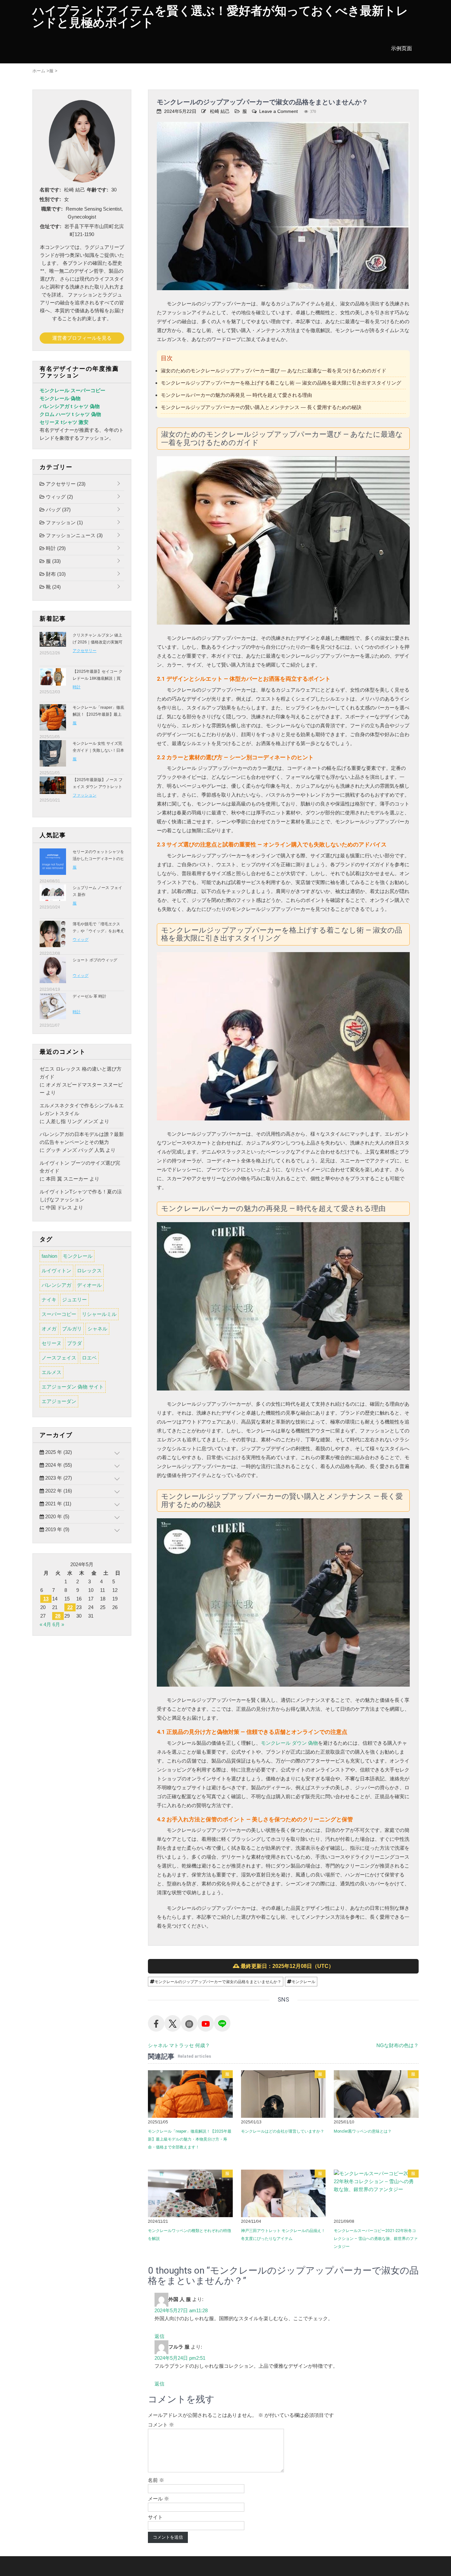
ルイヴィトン (56, 1271)
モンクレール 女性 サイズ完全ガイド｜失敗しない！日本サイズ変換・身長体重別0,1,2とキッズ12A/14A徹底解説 (98, 754)
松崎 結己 (220, 111)
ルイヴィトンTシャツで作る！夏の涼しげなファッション (81, 1196)
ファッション (64, 522)
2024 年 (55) (58, 1465)
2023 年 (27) (58, 1478)
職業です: (52, 209)
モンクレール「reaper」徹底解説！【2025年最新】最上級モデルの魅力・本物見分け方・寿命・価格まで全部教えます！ (190, 2139)
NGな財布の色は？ (398, 2045)
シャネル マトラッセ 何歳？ (179, 2045)
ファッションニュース (74, 535)
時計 (55, 548)
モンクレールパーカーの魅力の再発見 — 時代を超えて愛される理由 (236, 395)
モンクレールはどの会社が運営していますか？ (283, 2131)
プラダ (74, 1343)
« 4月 (45, 1624)
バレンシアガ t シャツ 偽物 (70, 406)
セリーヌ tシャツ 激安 (64, 422)
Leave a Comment (278, 111)
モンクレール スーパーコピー (72, 390)
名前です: (50, 190)
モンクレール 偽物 (60, 398)
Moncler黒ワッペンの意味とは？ (363, 2131)
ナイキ (49, 1300)
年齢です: (98, 190)
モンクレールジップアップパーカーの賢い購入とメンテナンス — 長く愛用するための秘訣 (261, 407)
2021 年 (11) (58, 1504)
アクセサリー (65, 484)
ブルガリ (72, 1329)
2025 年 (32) (58, 1452)
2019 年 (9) (57, 1529)
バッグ (58, 510)
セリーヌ (52, 1343)
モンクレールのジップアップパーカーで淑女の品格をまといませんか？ (218, 1982)
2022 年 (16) (58, 1491)
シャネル (97, 1329)
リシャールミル (99, 1314)
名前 (156, 2480)
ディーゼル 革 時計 (89, 996)
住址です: (51, 226)
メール (158, 2499)
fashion (49, 1256)
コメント (161, 2425)
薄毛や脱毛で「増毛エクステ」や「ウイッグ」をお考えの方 (98, 931)
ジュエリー (74, 1300)
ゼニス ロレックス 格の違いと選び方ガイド (81, 1073)
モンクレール (303, 1982)
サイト (155, 2517)
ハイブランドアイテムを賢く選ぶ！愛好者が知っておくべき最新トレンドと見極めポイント (220, 17)
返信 (159, 2336)
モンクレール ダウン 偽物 (289, 1743)
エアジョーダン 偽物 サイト (73, 1387)
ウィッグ (59, 497)
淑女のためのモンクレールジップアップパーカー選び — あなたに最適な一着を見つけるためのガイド (274, 371)
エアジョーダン (59, 1401)
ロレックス (89, 1271)
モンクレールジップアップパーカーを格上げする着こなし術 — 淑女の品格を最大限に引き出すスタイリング (281, 383)
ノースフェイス (59, 1358)
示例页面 (401, 48)
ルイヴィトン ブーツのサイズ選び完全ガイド (80, 1167)
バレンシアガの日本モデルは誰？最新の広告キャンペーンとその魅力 (82, 1138)
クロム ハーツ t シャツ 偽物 (70, 414)
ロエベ (89, 1358)
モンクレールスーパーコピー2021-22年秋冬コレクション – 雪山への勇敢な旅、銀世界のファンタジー (376, 2239)
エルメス (52, 1372)
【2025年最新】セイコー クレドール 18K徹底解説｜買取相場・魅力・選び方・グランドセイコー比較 (98, 682)
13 (46, 1599)
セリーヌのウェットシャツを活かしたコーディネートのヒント (98, 859)
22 (70, 1607)
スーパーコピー (59, 1314)
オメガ (49, 1329)
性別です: (50, 199)
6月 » (58, 1624)
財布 (55, 574)
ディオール (89, 1285)
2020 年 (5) (57, 1516)
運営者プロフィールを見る (82, 338)
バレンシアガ (56, 1285)
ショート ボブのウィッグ (95, 960)
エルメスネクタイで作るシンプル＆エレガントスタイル (82, 1109)
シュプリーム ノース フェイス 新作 (97, 891)
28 (58, 1616)
